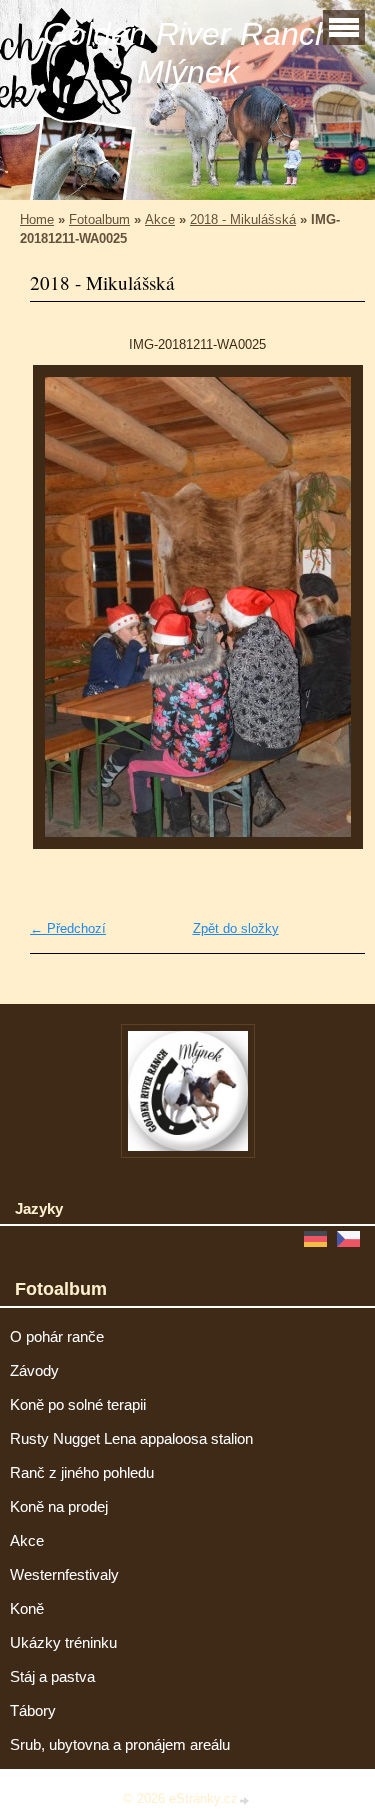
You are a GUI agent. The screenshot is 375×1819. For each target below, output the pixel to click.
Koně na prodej (59, 1507)
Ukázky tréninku (63, 1643)
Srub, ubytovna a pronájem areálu (120, 1745)
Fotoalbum (99, 219)
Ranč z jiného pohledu (82, 1473)
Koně (27, 1609)
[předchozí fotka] (62, 607)
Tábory (33, 1711)
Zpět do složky (236, 928)
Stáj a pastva (52, 1677)
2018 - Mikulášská (243, 219)
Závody (34, 1371)
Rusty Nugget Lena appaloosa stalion (131, 1439)
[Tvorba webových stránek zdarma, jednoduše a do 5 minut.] (245, 1800)
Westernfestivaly (64, 1575)
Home (37, 219)
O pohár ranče (57, 1337)
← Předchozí (68, 928)
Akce (160, 219)
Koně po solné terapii (78, 1405)
